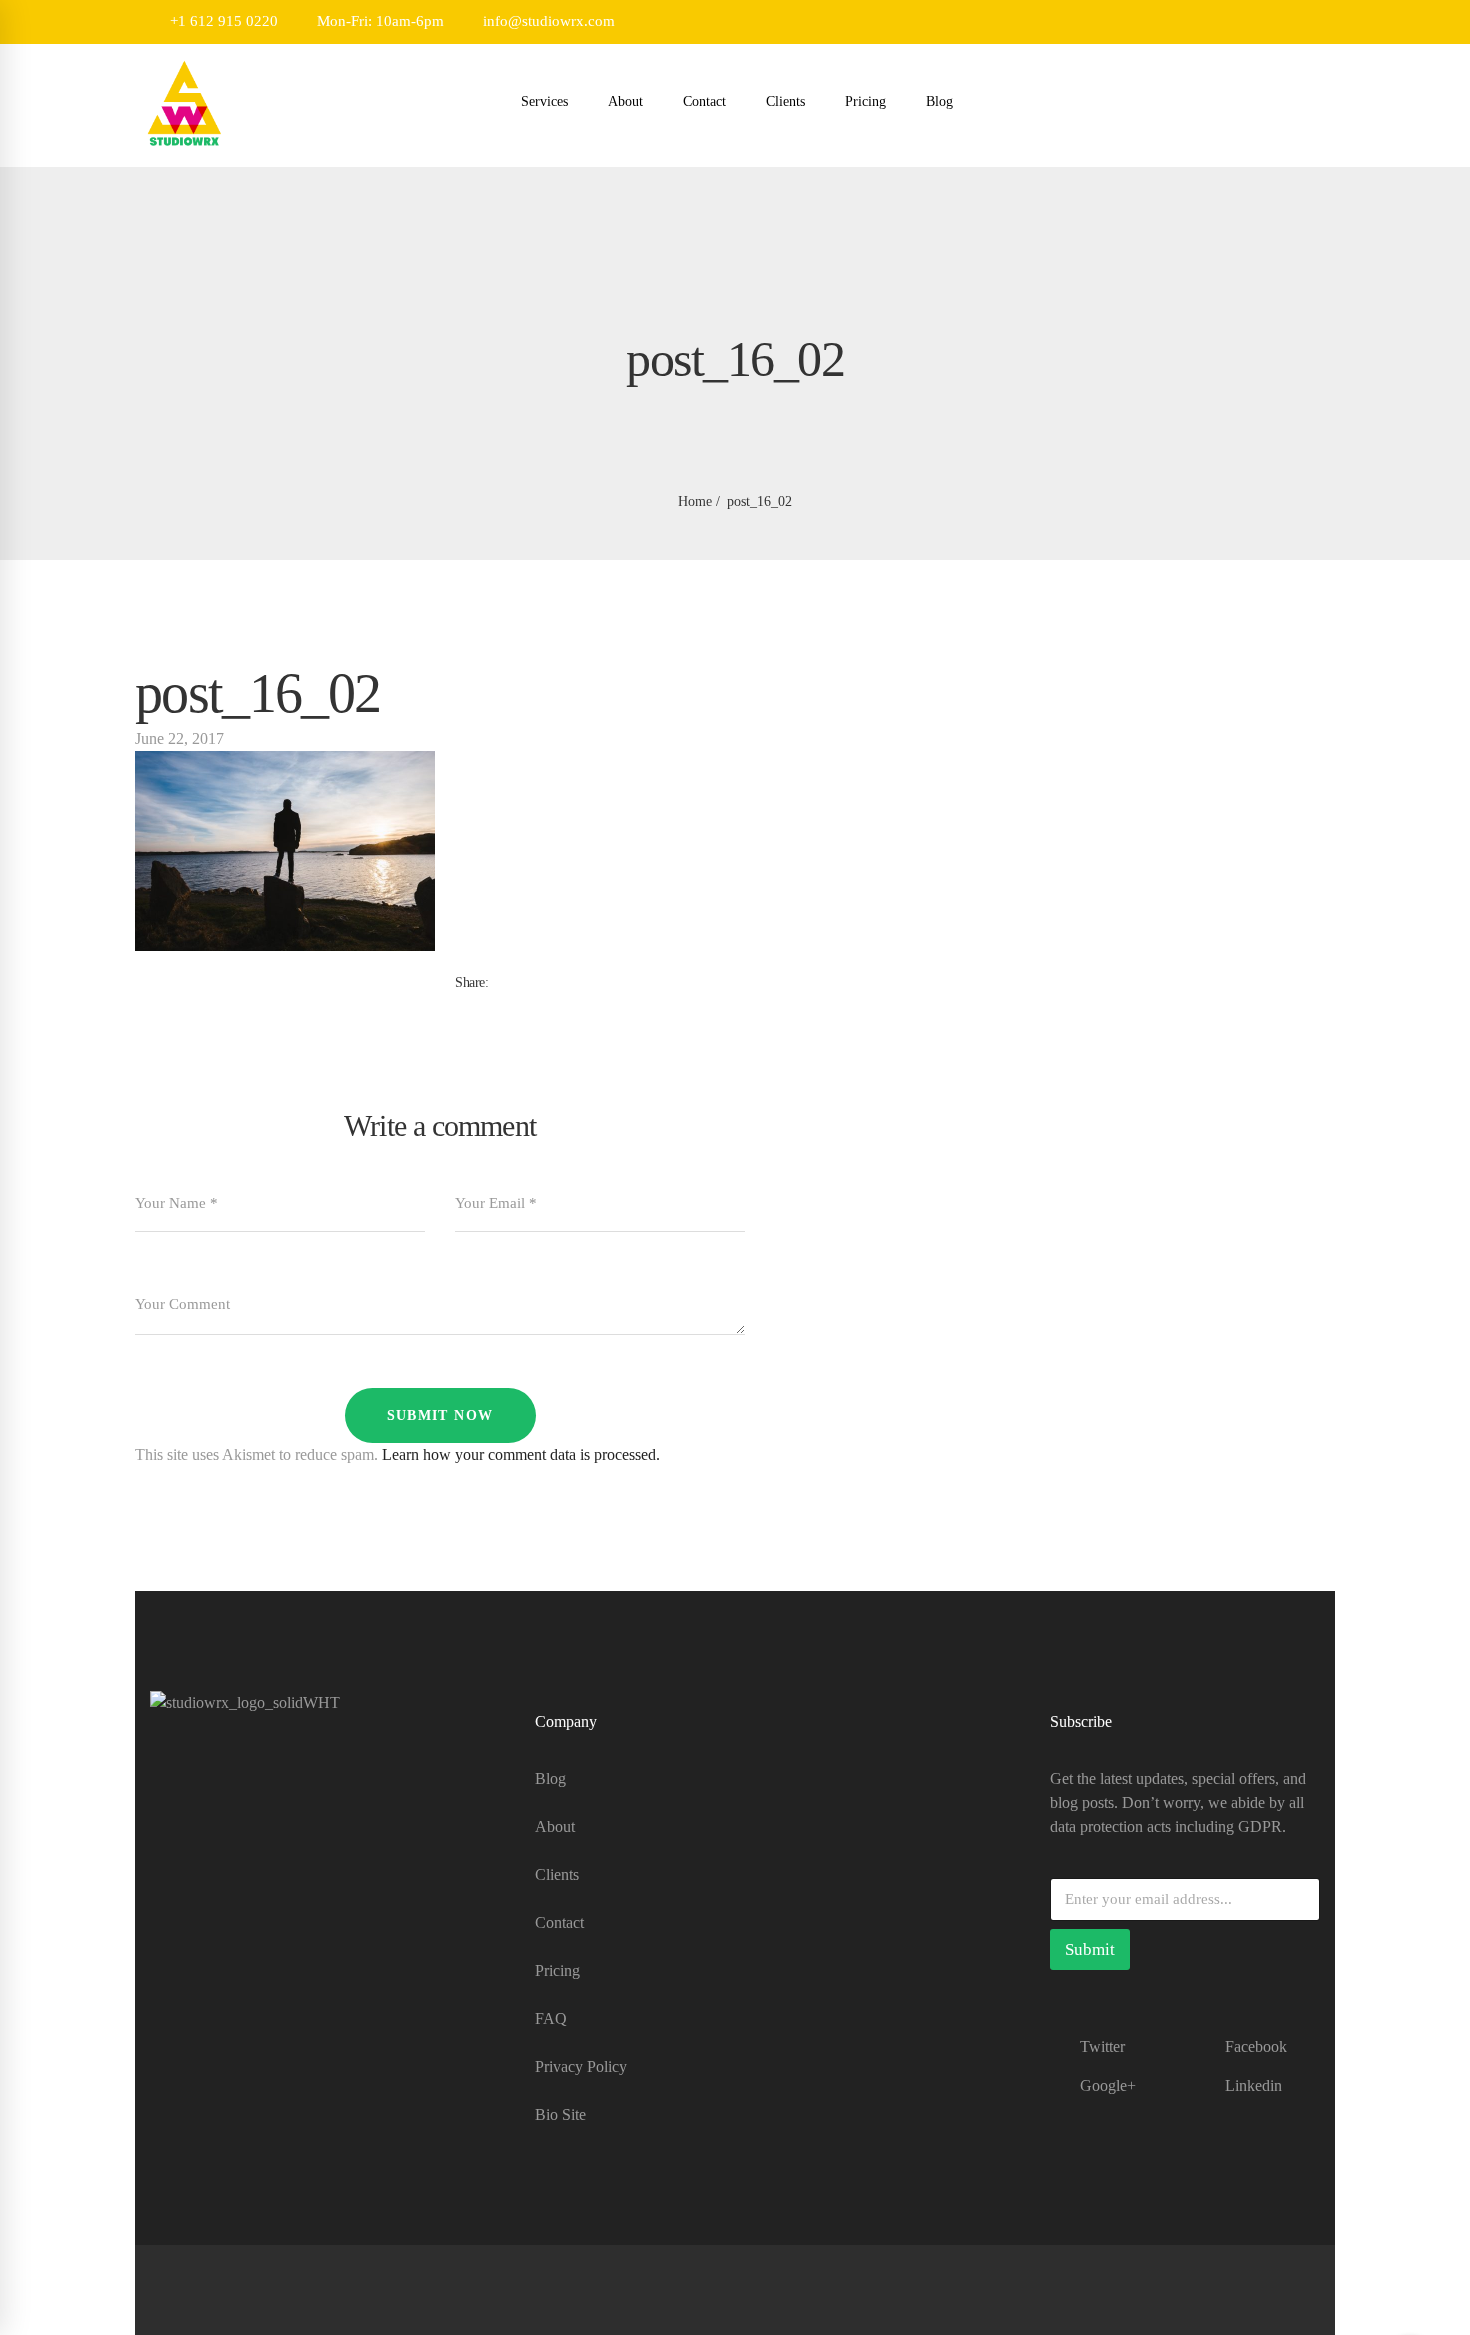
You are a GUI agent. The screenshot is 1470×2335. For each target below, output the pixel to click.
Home (695, 501)
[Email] (525, 1004)
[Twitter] (477, 1004)
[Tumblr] (493, 1004)
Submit (1090, 1949)
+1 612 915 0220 (222, 21)
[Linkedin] (509, 1004)
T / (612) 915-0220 (210, 1893)
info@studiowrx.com (547, 21)
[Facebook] (461, 1004)
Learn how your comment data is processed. (521, 1454)
